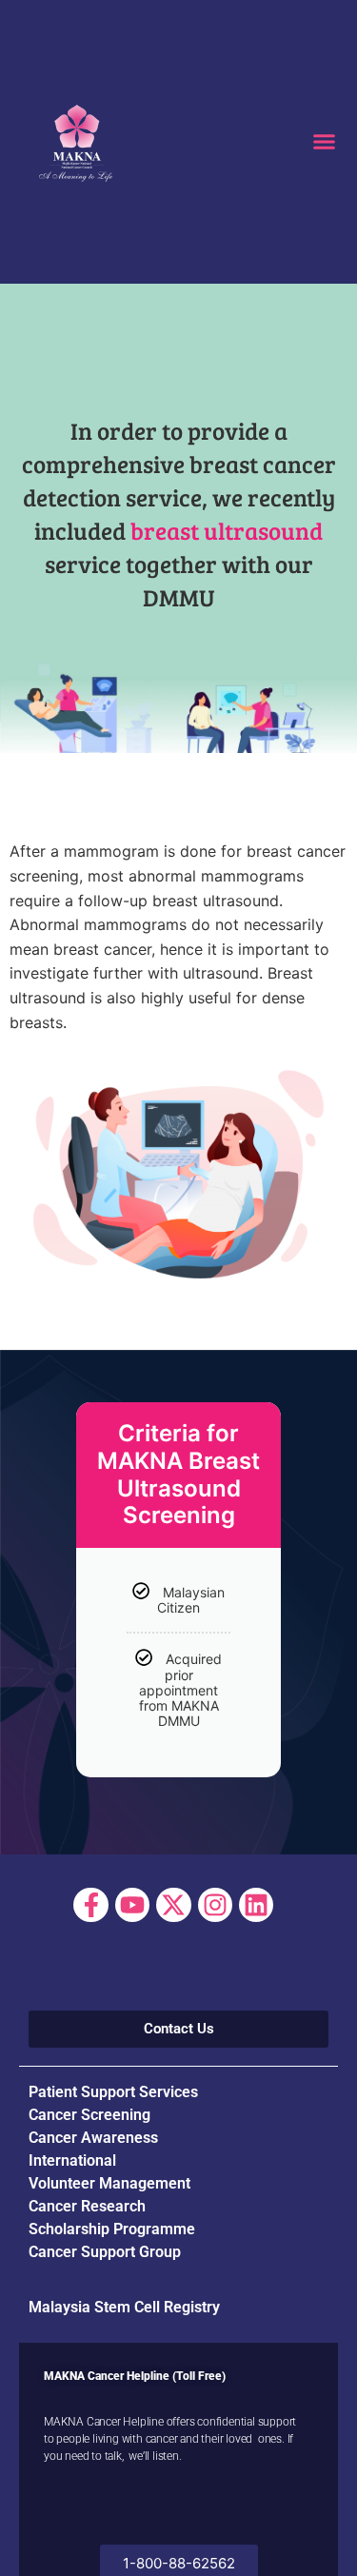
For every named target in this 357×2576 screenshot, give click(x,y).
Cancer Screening (89, 2115)
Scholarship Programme (112, 2229)
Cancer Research (87, 2206)
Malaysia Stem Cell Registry (124, 2307)
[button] (324, 142)
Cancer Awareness (93, 2138)
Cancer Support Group (105, 2252)
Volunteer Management (109, 2183)
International (72, 2160)
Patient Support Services (113, 2092)
